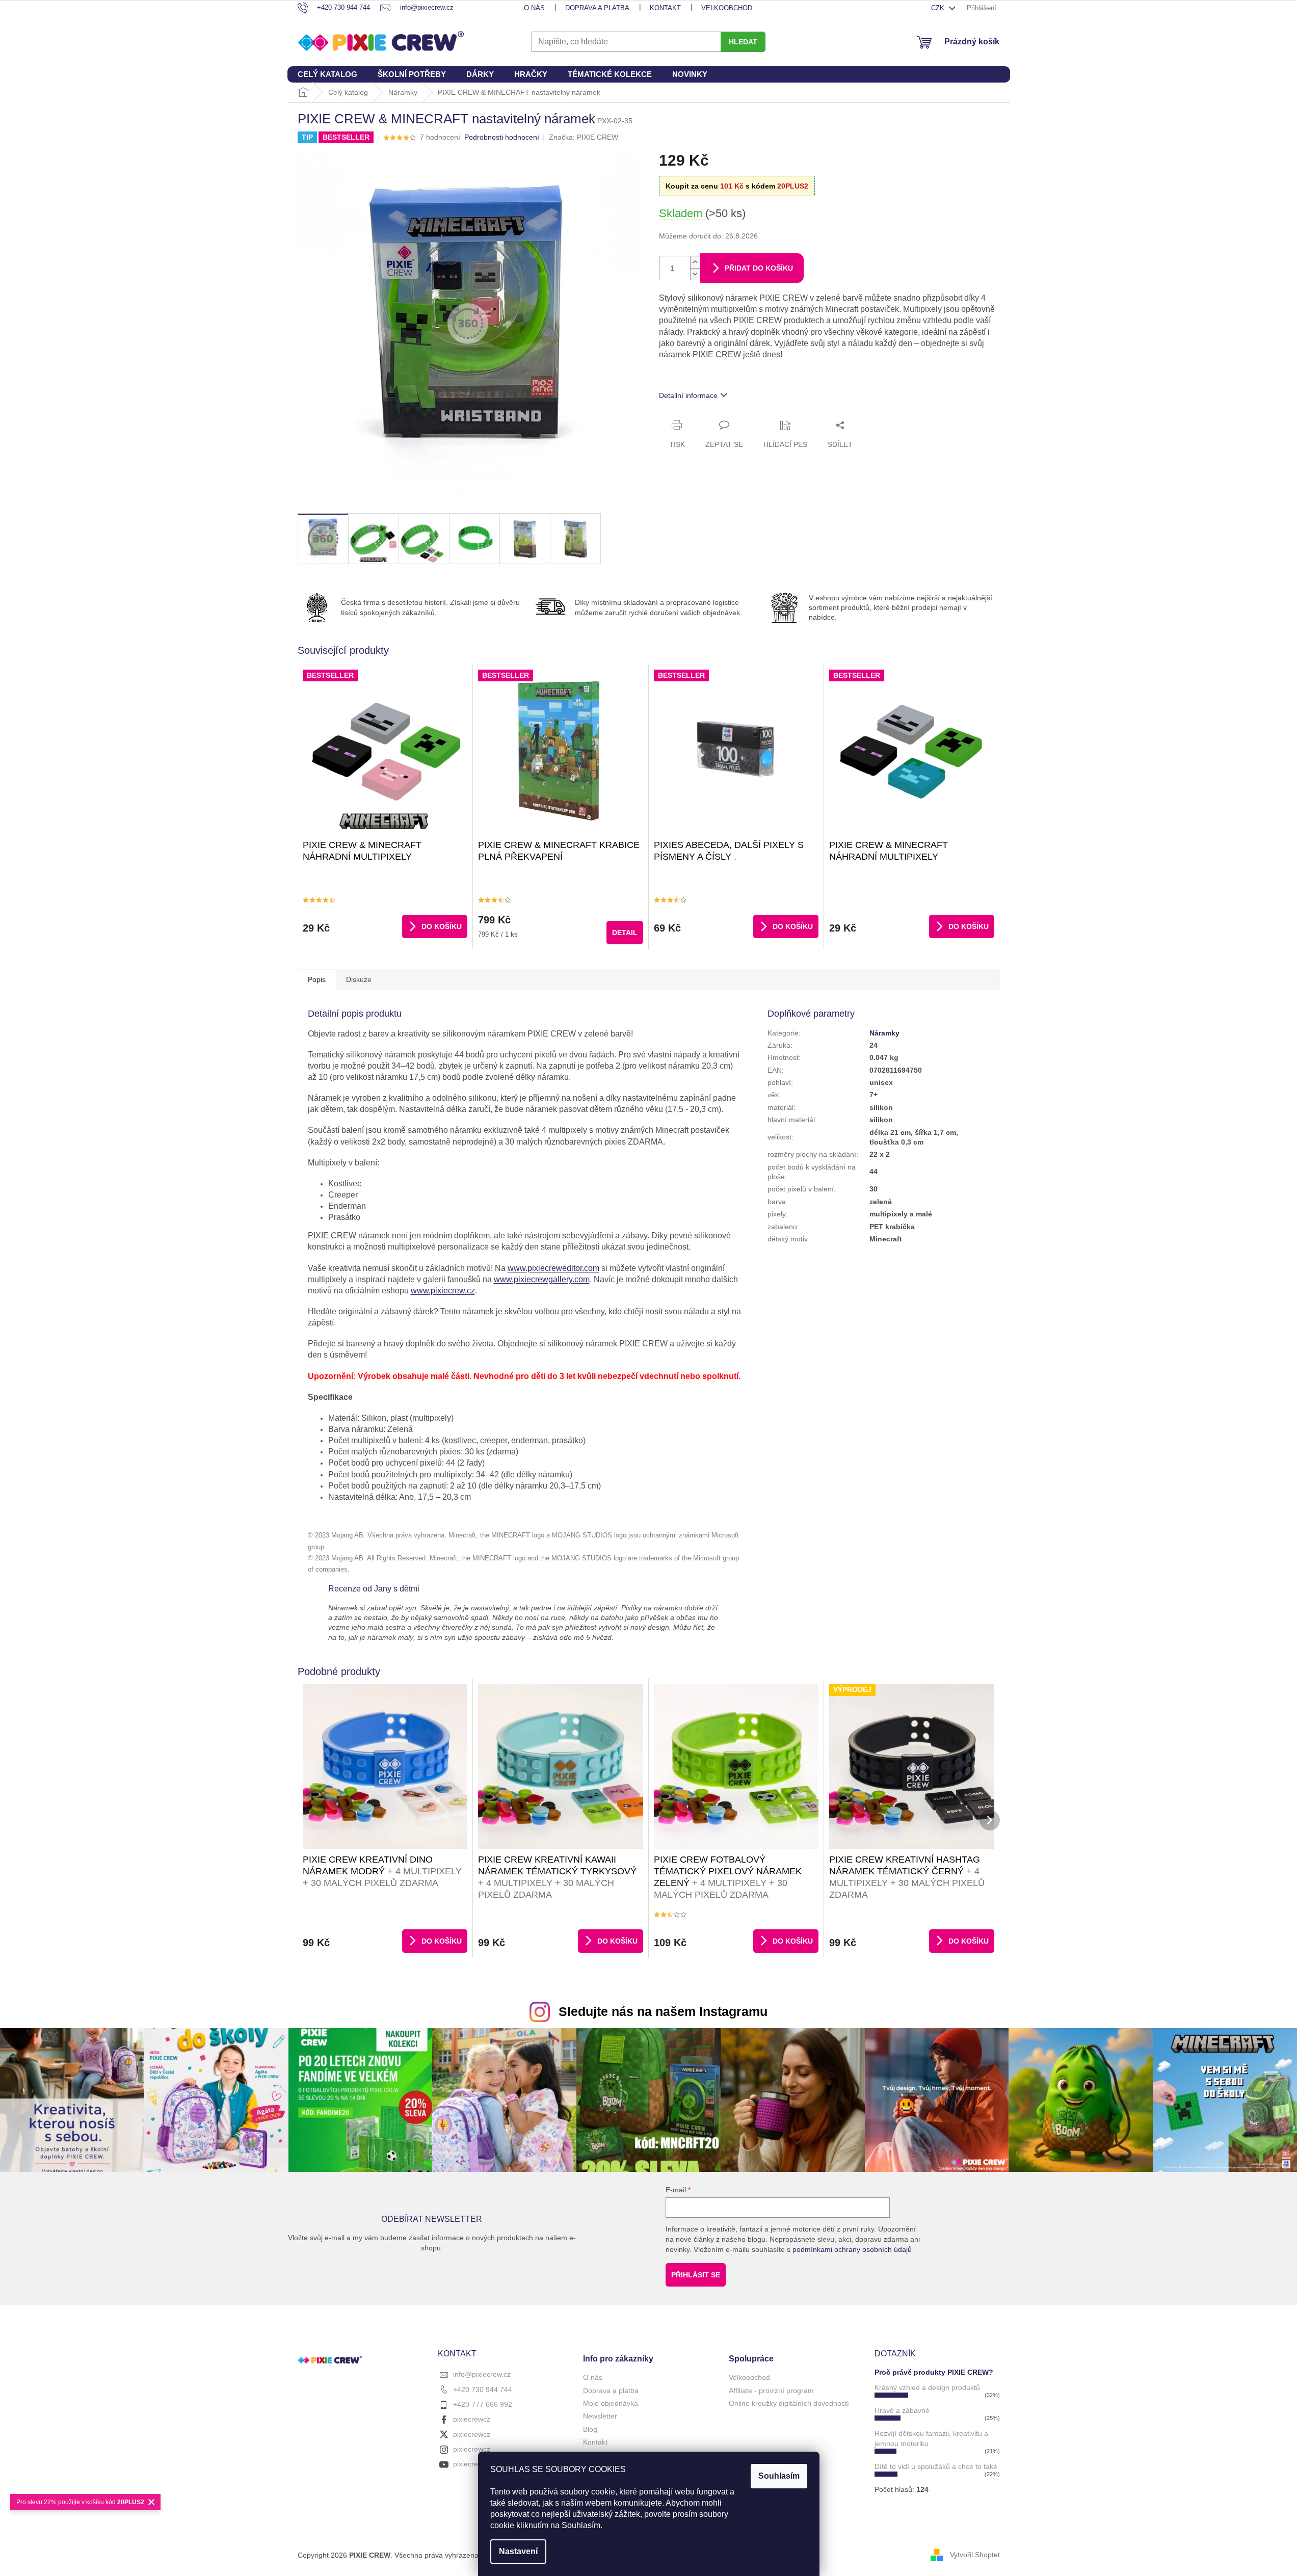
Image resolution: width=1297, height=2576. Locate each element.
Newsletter (600, 2416)
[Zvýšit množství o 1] (695, 262)
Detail (625, 933)
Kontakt (665, 8)
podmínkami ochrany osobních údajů (852, 2249)
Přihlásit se (696, 2275)
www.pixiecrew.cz (443, 1291)
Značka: (584, 137)
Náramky (884, 1033)
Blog (590, 2429)
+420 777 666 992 (483, 2404)
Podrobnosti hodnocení (502, 137)
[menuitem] (327, 74)
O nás (534, 8)
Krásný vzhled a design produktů (927, 2387)
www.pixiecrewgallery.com (542, 1279)
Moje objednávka (611, 2403)
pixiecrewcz (472, 2419)
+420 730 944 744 (483, 2389)
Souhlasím (779, 2476)
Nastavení (518, 2551)
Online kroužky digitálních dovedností (789, 2403)
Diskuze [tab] (359, 979)
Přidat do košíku (759, 268)
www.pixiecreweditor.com (553, 1268)
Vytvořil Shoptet (975, 2555)
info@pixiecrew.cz (482, 2374)
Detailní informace (688, 395)
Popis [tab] (317, 979)
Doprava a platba (597, 8)
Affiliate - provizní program (771, 2391)
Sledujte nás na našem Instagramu (663, 2011)
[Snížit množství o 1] (695, 274)
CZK (939, 8)
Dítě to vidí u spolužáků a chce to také (936, 2466)
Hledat (743, 42)
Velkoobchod (727, 8)
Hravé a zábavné (902, 2410)
